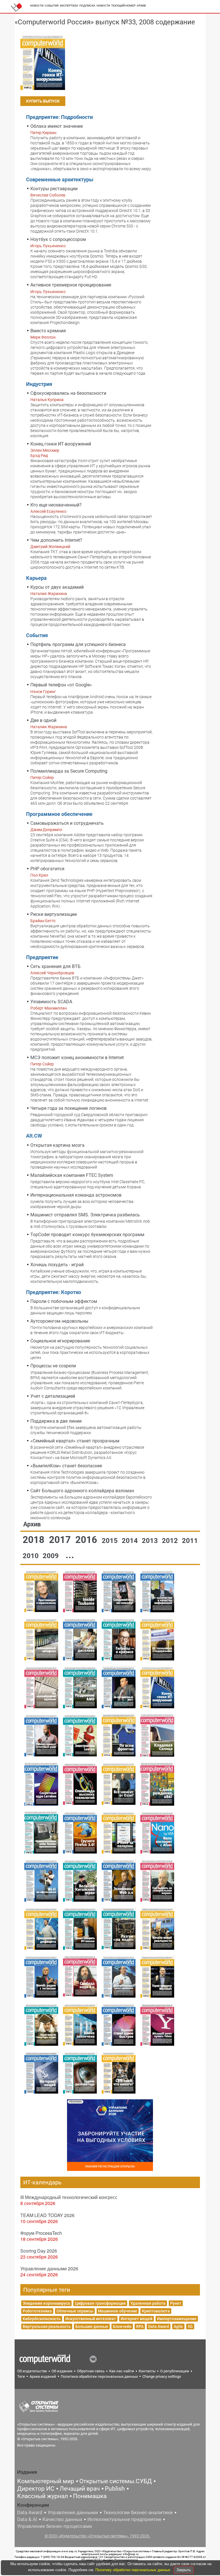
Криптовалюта (156, 2311)
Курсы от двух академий (57, 587)
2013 (151, 1541)
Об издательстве (32, 2371)
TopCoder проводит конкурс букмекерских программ (87, 1235)
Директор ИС (36, 2489)
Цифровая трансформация (100, 2303)
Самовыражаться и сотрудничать (67, 823)
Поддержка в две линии (56, 1421)
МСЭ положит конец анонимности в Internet (77, 1058)
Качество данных (62, 2519)
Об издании (62, 2371)
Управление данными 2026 (49, 2268)
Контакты (147, 2371)
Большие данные (92, 2326)
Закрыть (184, 2570)
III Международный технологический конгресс (69, 2197)
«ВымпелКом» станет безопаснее (66, 1466)
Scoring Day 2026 (39, 2251)
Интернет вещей (136, 2319)
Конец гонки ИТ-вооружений (61, 444)
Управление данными (73, 2512)
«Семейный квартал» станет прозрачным (75, 1441)
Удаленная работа (148, 2303)
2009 (52, 1556)
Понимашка (90, 2496)
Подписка (87, 6)
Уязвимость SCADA (51, 1002)
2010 (32, 1556)
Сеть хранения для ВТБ (55, 966)
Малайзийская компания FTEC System (72, 1175)
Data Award (159, 2326)
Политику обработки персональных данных (133, 2570)
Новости (37, 6)
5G (190, 2326)
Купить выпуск (43, 101)
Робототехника (37, 2311)
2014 (131, 1541)
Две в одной (43, 720)
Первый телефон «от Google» (61, 685)
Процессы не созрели (53, 1366)
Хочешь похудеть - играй (57, 1265)
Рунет (176, 2303)
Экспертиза (69, 6)
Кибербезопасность (42, 2319)
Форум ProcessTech (41, 2233)
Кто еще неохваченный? (56, 505)
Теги (21, 2376)
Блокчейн (122, 2326)
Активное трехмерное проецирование (71, 285)
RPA (140, 2326)
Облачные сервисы (75, 2311)
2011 (190, 1541)
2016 (87, 1540)
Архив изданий (43, 2376)
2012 (171, 1541)
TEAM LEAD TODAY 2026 (47, 2215)
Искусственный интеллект (91, 2319)
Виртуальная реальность (47, 2326)
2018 (35, 1540)
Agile (178, 2326)
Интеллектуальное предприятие (124, 2519)
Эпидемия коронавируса (46, 2303)
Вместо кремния (48, 331)
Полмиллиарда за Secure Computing (69, 771)
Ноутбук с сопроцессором (58, 239)
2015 (111, 1541)
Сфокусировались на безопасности (68, 393)
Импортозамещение (177, 2319)
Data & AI (27, 2519)
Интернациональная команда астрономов (76, 1195)
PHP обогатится (47, 869)
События (52, 6)
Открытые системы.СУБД (116, 2481)
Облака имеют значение (57, 126)
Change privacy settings (162, 2376)
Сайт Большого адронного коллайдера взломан (82, 1491)
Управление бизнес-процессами (55, 2526)
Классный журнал (43, 2496)
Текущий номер (123, 6)
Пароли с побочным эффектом (64, 1301)
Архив (141, 6)
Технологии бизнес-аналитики (138, 2512)
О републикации (175, 2371)
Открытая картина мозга (57, 1145)
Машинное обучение (118, 2311)
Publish (115, 2489)
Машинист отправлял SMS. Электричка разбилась (85, 1215)
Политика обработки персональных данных (99, 2376)
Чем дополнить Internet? (56, 540)
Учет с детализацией (53, 1396)
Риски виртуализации (54, 914)
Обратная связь (91, 2371)
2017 (61, 1540)
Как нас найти (122, 2371)
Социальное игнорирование (60, 1341)
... (70, 1555)
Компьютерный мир (46, 2481)
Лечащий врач (80, 2489)
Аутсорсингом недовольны (59, 1321)
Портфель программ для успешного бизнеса (78, 644)
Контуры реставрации (54, 189)
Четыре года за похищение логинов (68, 1108)
